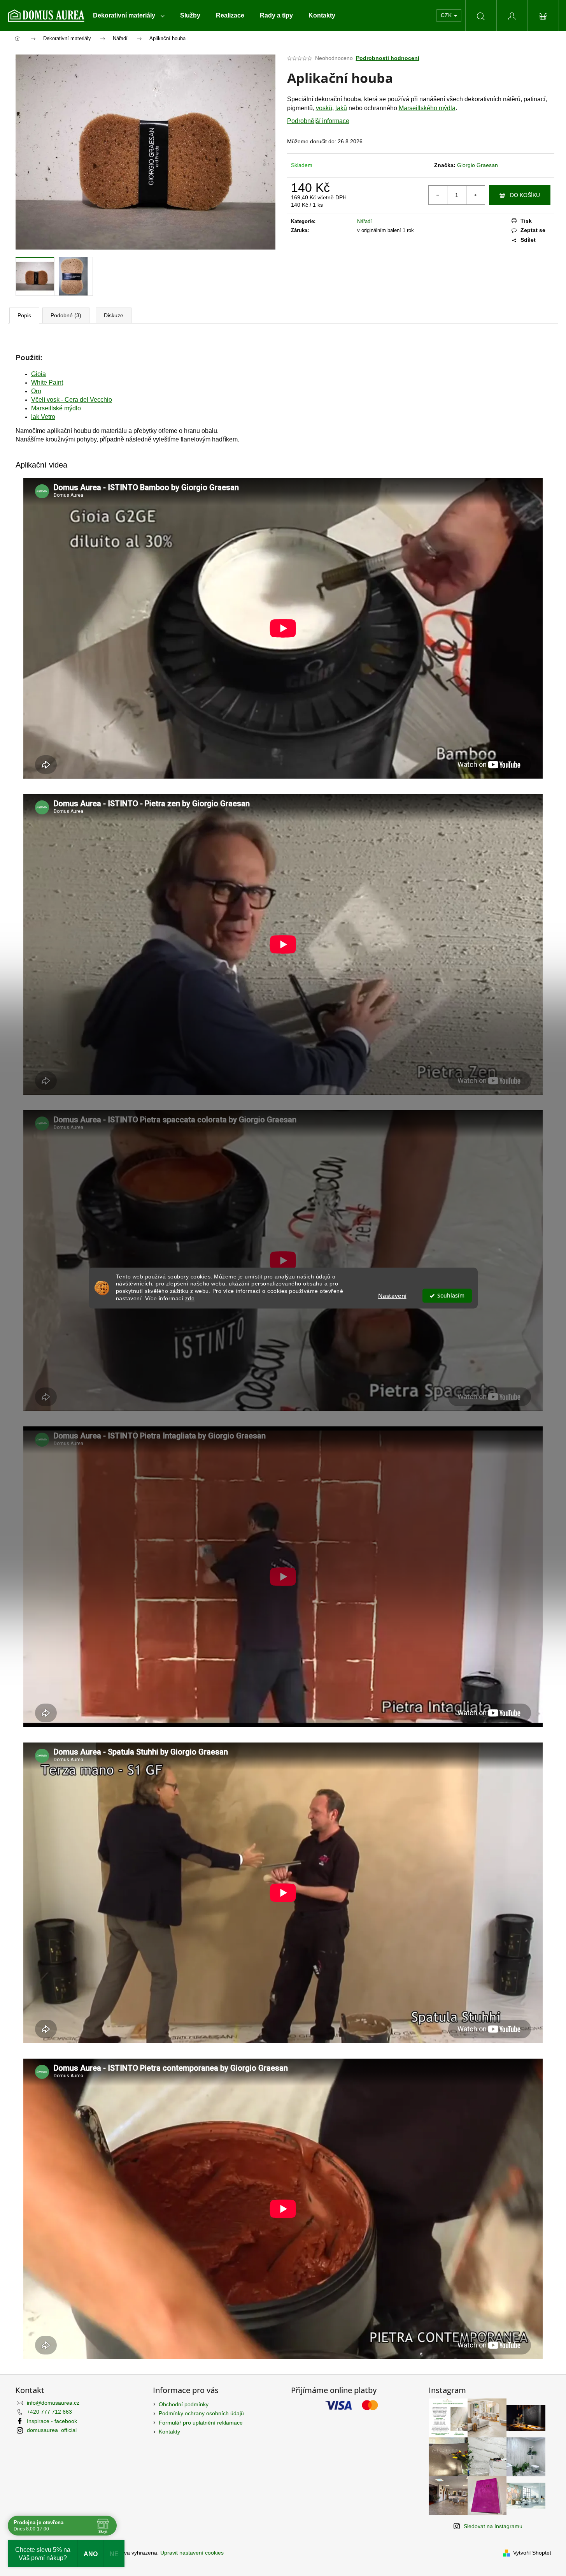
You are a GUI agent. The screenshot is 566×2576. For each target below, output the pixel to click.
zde (190, 1299)
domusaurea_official (52, 2430)
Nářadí (364, 221)
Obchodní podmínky (184, 2404)
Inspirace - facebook (52, 2421)
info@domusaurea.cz (53, 2403)
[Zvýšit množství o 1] (475, 195)
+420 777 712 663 (49, 2412)
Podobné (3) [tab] (66, 315)
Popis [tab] (24, 315)
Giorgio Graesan (478, 165)
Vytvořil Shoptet (532, 2553)
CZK (447, 15)
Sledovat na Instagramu (493, 2526)
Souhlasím (451, 1296)
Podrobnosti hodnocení (388, 58)
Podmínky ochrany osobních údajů (201, 2413)
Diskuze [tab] (114, 315)
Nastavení (392, 1296)
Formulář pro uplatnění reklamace (201, 2423)
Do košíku (525, 195)
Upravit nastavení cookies (192, 2553)
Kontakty (169, 2432)
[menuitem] (129, 16)
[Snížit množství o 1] (438, 195)
